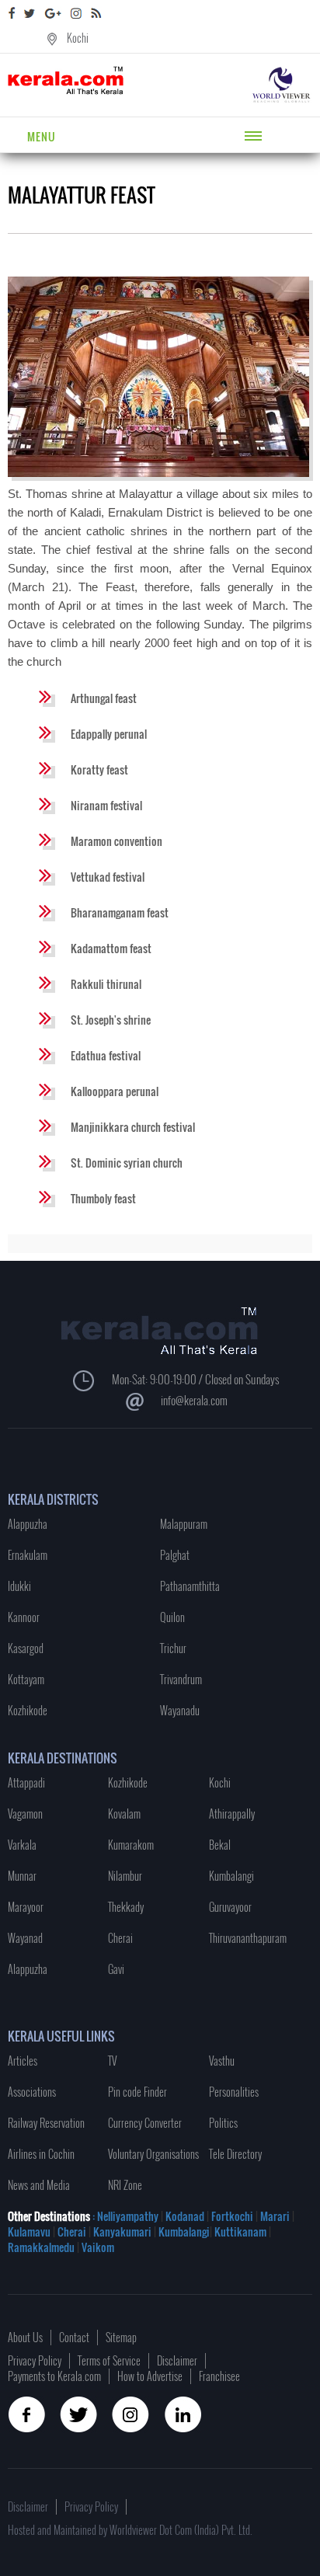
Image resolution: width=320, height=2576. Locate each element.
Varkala (22, 1845)
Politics (223, 2123)
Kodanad (186, 2216)
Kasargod (26, 1648)
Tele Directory (235, 2154)
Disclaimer (177, 2360)
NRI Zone (125, 2185)
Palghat (175, 1555)
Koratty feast (99, 769)
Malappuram (184, 1524)
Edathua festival (106, 1055)
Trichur (173, 1648)
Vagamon (25, 1814)
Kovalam (124, 1814)
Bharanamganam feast (120, 912)
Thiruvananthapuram (248, 1938)
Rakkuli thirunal (106, 984)
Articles (23, 2061)
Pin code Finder (137, 2092)
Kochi (78, 38)
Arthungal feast (104, 698)
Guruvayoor (230, 1907)
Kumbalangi (231, 1876)
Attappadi (26, 1782)
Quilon (172, 1617)
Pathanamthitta (190, 1586)
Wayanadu (180, 1710)
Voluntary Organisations (153, 2154)
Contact (74, 2337)
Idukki (19, 1586)
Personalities (234, 2092)
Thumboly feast (103, 1198)
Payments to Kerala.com (54, 2376)
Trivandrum (181, 1679)
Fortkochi (233, 2216)
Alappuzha (28, 1524)
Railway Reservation (46, 2123)
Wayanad (25, 1938)
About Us (25, 2337)
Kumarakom (131, 1845)
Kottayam (26, 1679)
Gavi (116, 1969)
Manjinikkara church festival (133, 1127)
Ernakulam (28, 1555)
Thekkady (126, 1907)
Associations (32, 2092)
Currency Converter (145, 2123)
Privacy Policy (35, 2360)
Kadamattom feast (111, 948)
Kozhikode (28, 1710)
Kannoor (24, 1617)
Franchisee (219, 2376)
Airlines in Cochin (41, 2154)
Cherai (120, 1938)
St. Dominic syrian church (127, 1163)
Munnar (22, 1876)
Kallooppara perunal (115, 1091)
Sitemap (121, 2337)
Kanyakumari (122, 2231)
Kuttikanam (239, 2231)
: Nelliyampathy (124, 2216)
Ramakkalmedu (41, 2247)
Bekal (220, 1845)
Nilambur (125, 1876)
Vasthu (222, 2061)
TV (112, 2061)
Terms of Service (109, 2360)
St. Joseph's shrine (111, 1020)
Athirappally (232, 1814)
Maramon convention (117, 841)
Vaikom (98, 2247)
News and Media (39, 2185)
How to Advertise (150, 2376)
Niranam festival (106, 805)
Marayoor (26, 1907)
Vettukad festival (108, 877)
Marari (274, 2216)
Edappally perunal (109, 734)
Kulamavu (30, 2231)
